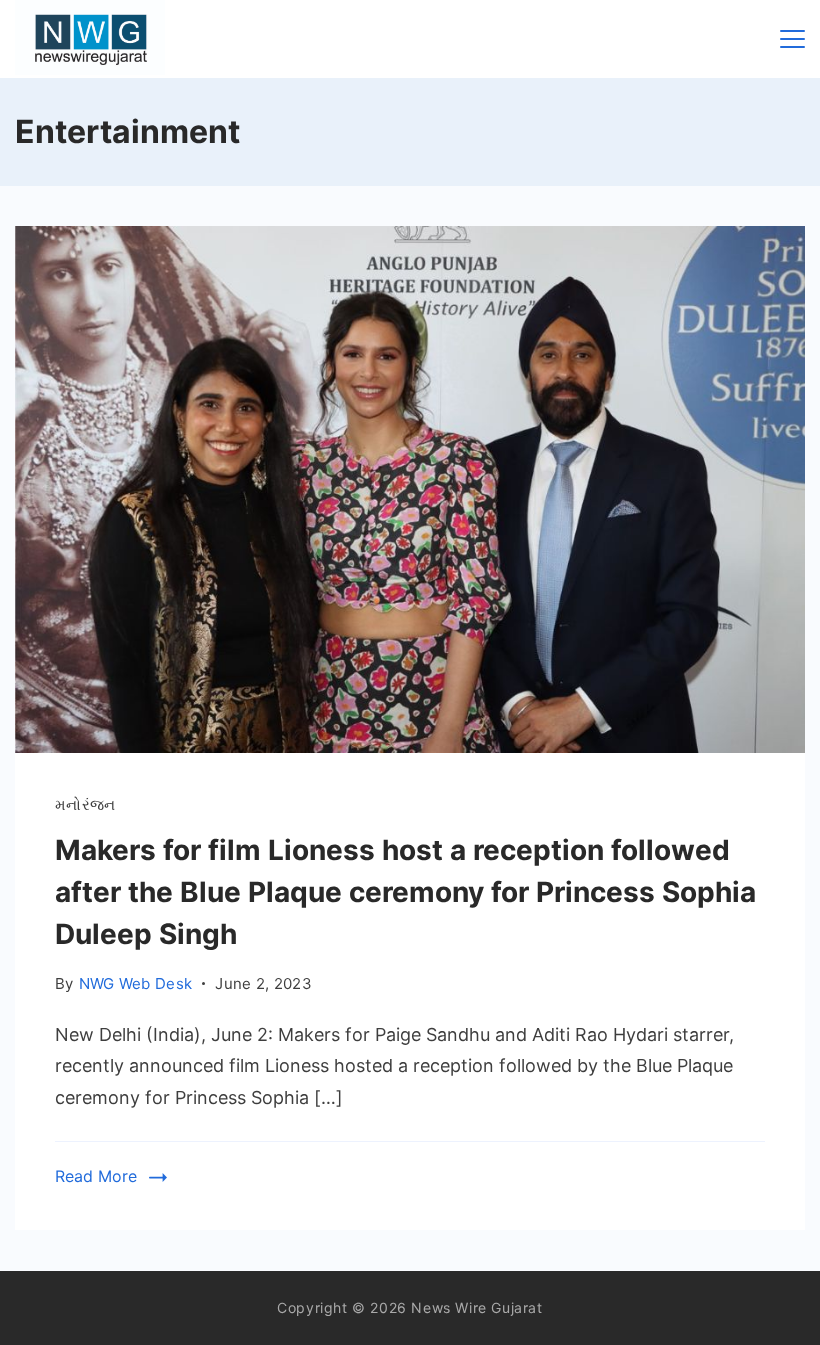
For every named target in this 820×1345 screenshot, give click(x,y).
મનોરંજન (85, 804)
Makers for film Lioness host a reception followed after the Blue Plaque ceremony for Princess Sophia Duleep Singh (405, 892)
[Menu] (792, 39)
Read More (96, 1176)
